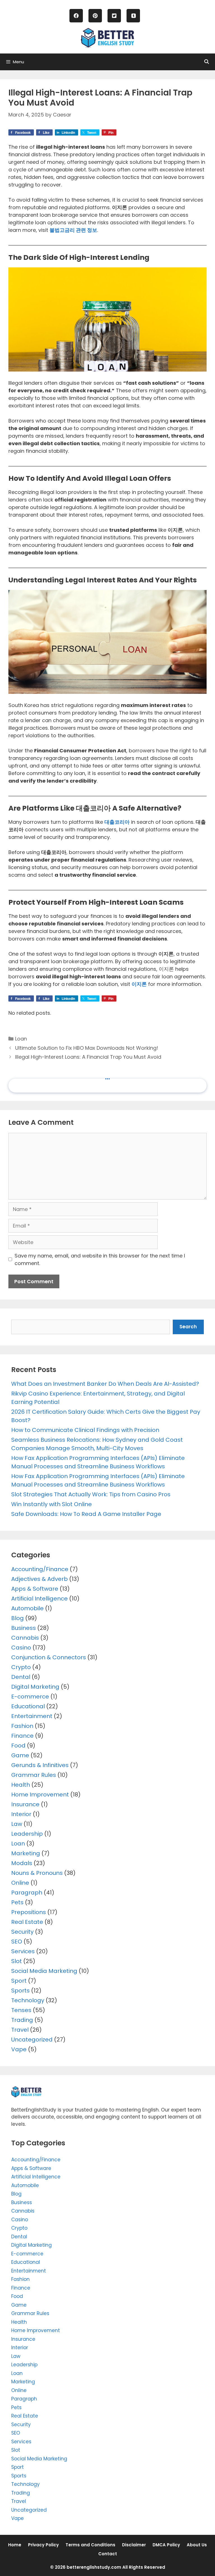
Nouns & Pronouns (37, 1873)
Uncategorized (32, 2040)
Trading (22, 2020)
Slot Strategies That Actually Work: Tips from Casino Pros (91, 1494)
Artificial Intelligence (39, 1599)
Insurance (25, 1804)
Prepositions (29, 1912)
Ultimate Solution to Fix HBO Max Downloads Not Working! (87, 1048)
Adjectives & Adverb (39, 1579)
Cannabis (25, 1638)
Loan (21, 1039)
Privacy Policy (43, 2545)
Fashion (22, 1726)
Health (21, 1785)
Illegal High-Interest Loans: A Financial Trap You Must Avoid (88, 1057)
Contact (108, 2554)
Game (20, 1755)
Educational (28, 1706)
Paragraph (27, 1893)
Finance (22, 1736)
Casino (21, 1648)
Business (24, 1628)
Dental (21, 1677)
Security (22, 1932)
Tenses (21, 2010)
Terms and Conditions (90, 2545)
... (107, 1076)
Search (188, 1327)
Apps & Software (35, 1589)
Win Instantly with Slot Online (52, 1504)
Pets (17, 1902)
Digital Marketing (35, 1687)
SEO (17, 1942)
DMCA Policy (166, 2545)
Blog (17, 1618)
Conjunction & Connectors (49, 1657)
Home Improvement (40, 1795)
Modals (22, 1863)
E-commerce (30, 1697)
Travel (20, 2030)
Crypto (21, 1667)
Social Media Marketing (44, 1971)
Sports (20, 1991)
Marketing (26, 1853)
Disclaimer (134, 2545)
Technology (28, 2000)
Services (23, 1951)
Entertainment (32, 1716)
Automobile (27, 1608)
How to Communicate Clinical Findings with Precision (85, 1430)
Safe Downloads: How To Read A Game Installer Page (86, 1514)
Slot (17, 1961)
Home (15, 2545)
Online (20, 1883)
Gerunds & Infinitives (40, 1765)
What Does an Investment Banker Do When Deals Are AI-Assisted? (105, 1384)
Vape (19, 2049)
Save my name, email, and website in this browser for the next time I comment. (100, 1259)
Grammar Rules (34, 1775)
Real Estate (27, 1922)
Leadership (27, 1834)
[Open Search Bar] (206, 62)
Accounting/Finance (40, 1569)
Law (17, 1824)
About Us (197, 2545)
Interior (21, 1814)
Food (18, 1746)
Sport (19, 1981)
